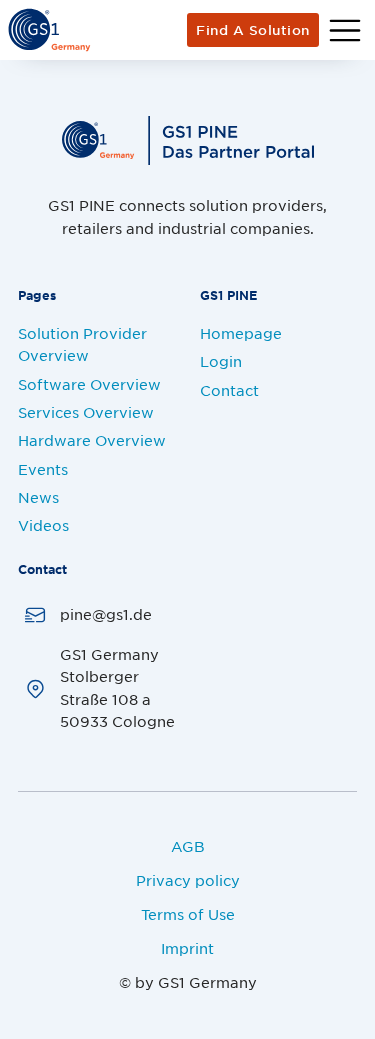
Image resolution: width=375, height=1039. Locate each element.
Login (221, 361)
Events (43, 469)
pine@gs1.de (106, 614)
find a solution (253, 30)
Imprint (187, 948)
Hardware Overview (92, 440)
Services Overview (86, 412)
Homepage (241, 333)
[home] (49, 30)
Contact (229, 390)
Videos (43, 525)
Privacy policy (188, 880)
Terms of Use (188, 914)
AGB (188, 846)
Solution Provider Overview (82, 344)
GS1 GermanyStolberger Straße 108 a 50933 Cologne (117, 687)
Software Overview (89, 384)
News (38, 497)
